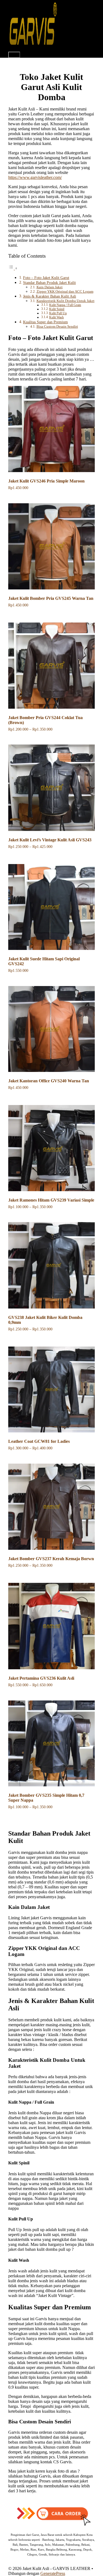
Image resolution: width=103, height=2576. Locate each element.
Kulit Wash (56, 317)
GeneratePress (53, 2573)
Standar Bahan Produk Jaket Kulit (49, 283)
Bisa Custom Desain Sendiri (57, 326)
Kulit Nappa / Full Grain (65, 305)
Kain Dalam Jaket (50, 287)
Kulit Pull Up (58, 313)
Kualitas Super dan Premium (45, 322)
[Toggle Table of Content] (13, 268)
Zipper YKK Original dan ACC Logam (65, 291)
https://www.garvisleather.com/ (35, 177)
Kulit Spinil (57, 309)
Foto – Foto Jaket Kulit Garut (46, 278)
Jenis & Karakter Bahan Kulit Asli (50, 296)
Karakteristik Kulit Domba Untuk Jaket (66, 301)
